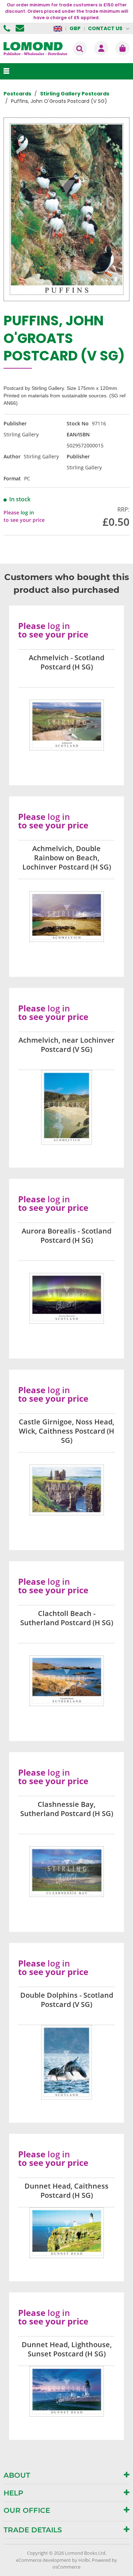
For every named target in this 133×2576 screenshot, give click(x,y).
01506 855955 (8, 28)
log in (27, 512)
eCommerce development (43, 2560)
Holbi (84, 2560)
